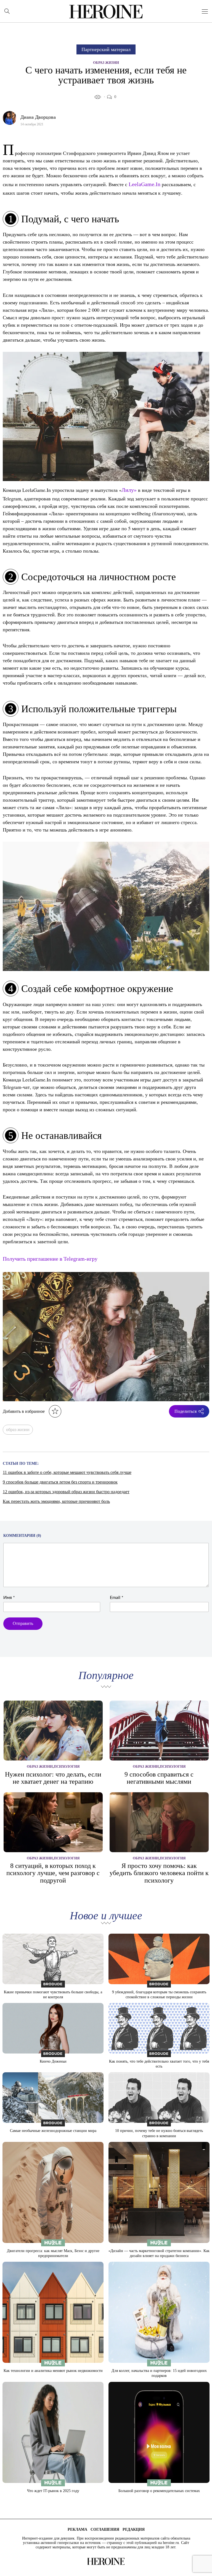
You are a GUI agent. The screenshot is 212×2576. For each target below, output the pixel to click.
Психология (67, 1766)
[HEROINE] (106, 12)
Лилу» (129, 490)
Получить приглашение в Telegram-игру (50, 1259)
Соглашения (105, 2529)
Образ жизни (106, 63)
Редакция (134, 2529)
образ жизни (18, 1430)
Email (117, 1598)
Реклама (77, 2529)
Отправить (23, 1623)
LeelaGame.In (145, 184)
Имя (9, 1598)
